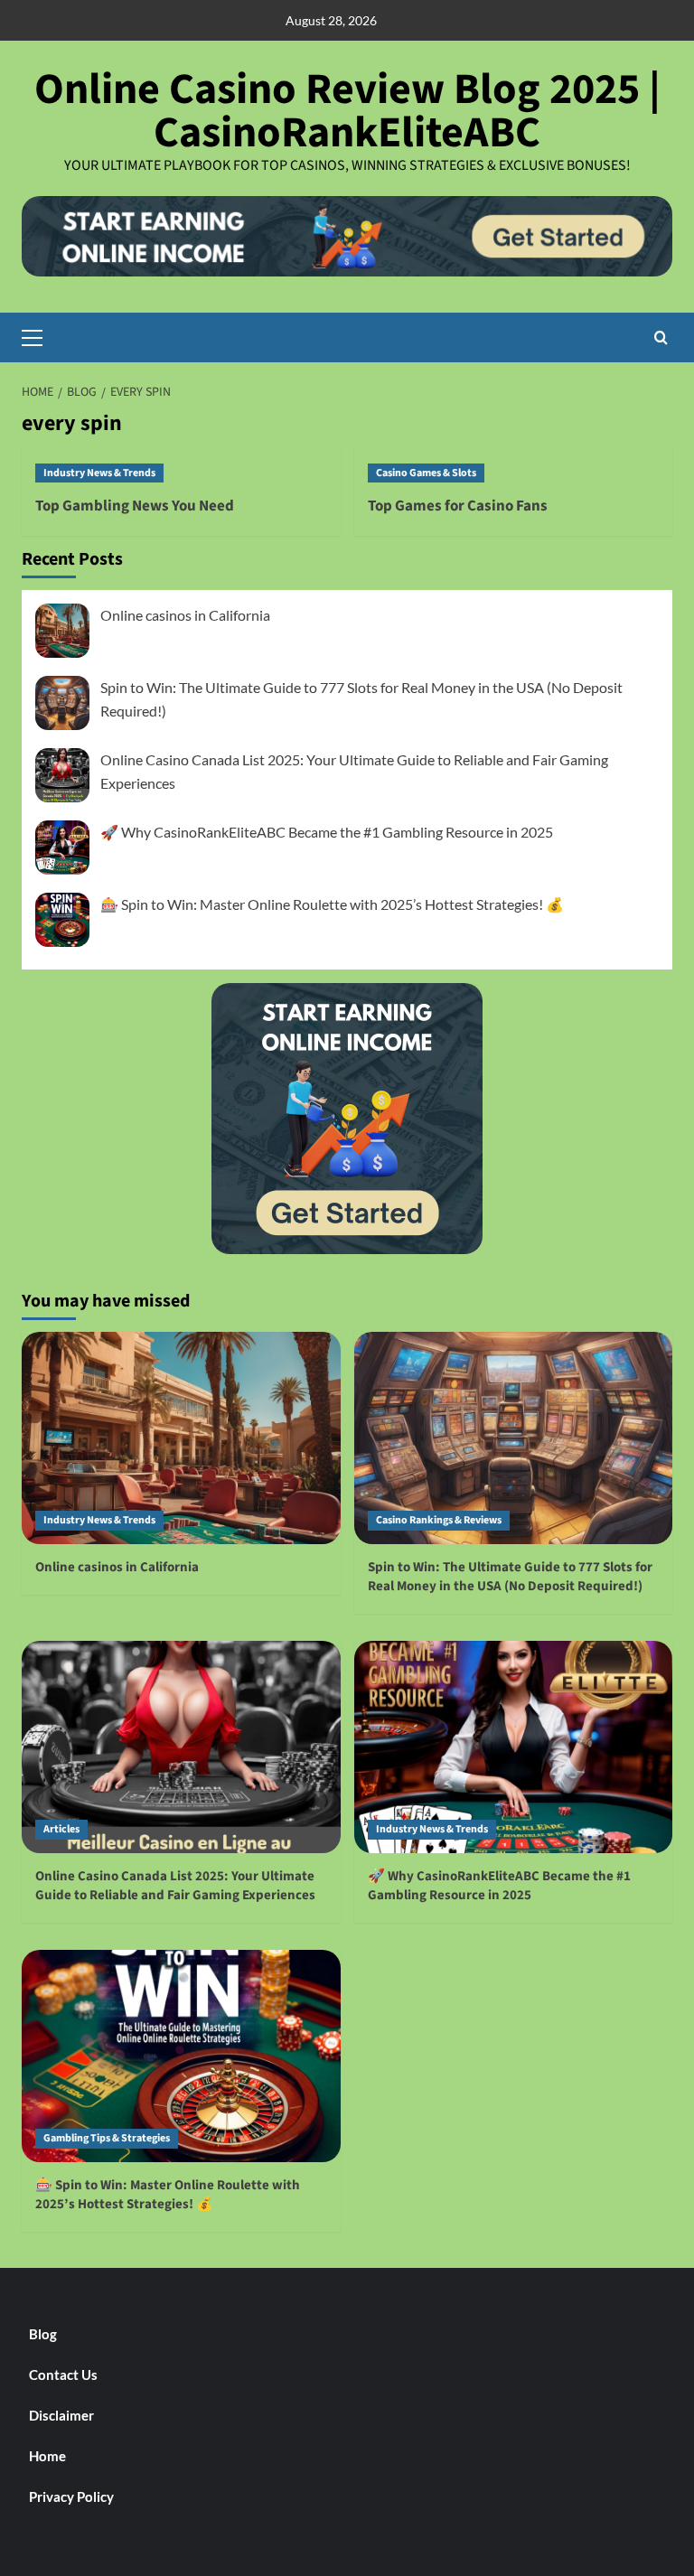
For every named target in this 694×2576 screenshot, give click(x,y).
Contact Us (63, 2375)
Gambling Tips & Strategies (107, 2138)
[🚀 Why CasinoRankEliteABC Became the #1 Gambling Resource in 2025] (514, 1747)
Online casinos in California (185, 615)
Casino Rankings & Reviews (439, 1520)
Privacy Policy (71, 2496)
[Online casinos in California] (181, 1438)
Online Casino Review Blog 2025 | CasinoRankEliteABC (347, 111)
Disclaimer (61, 2415)
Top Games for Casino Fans (458, 506)
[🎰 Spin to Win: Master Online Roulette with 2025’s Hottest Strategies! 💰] (181, 2056)
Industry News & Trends (99, 473)
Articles (61, 1829)
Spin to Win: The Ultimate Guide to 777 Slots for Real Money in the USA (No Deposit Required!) (510, 1577)
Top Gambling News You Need (135, 506)
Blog (43, 2334)
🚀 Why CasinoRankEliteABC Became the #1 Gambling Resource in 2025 (327, 832)
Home (47, 2456)
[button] (40, 335)
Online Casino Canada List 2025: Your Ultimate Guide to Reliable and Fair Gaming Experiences (175, 1886)
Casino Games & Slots (426, 473)
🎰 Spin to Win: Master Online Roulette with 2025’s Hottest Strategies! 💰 (332, 904)
